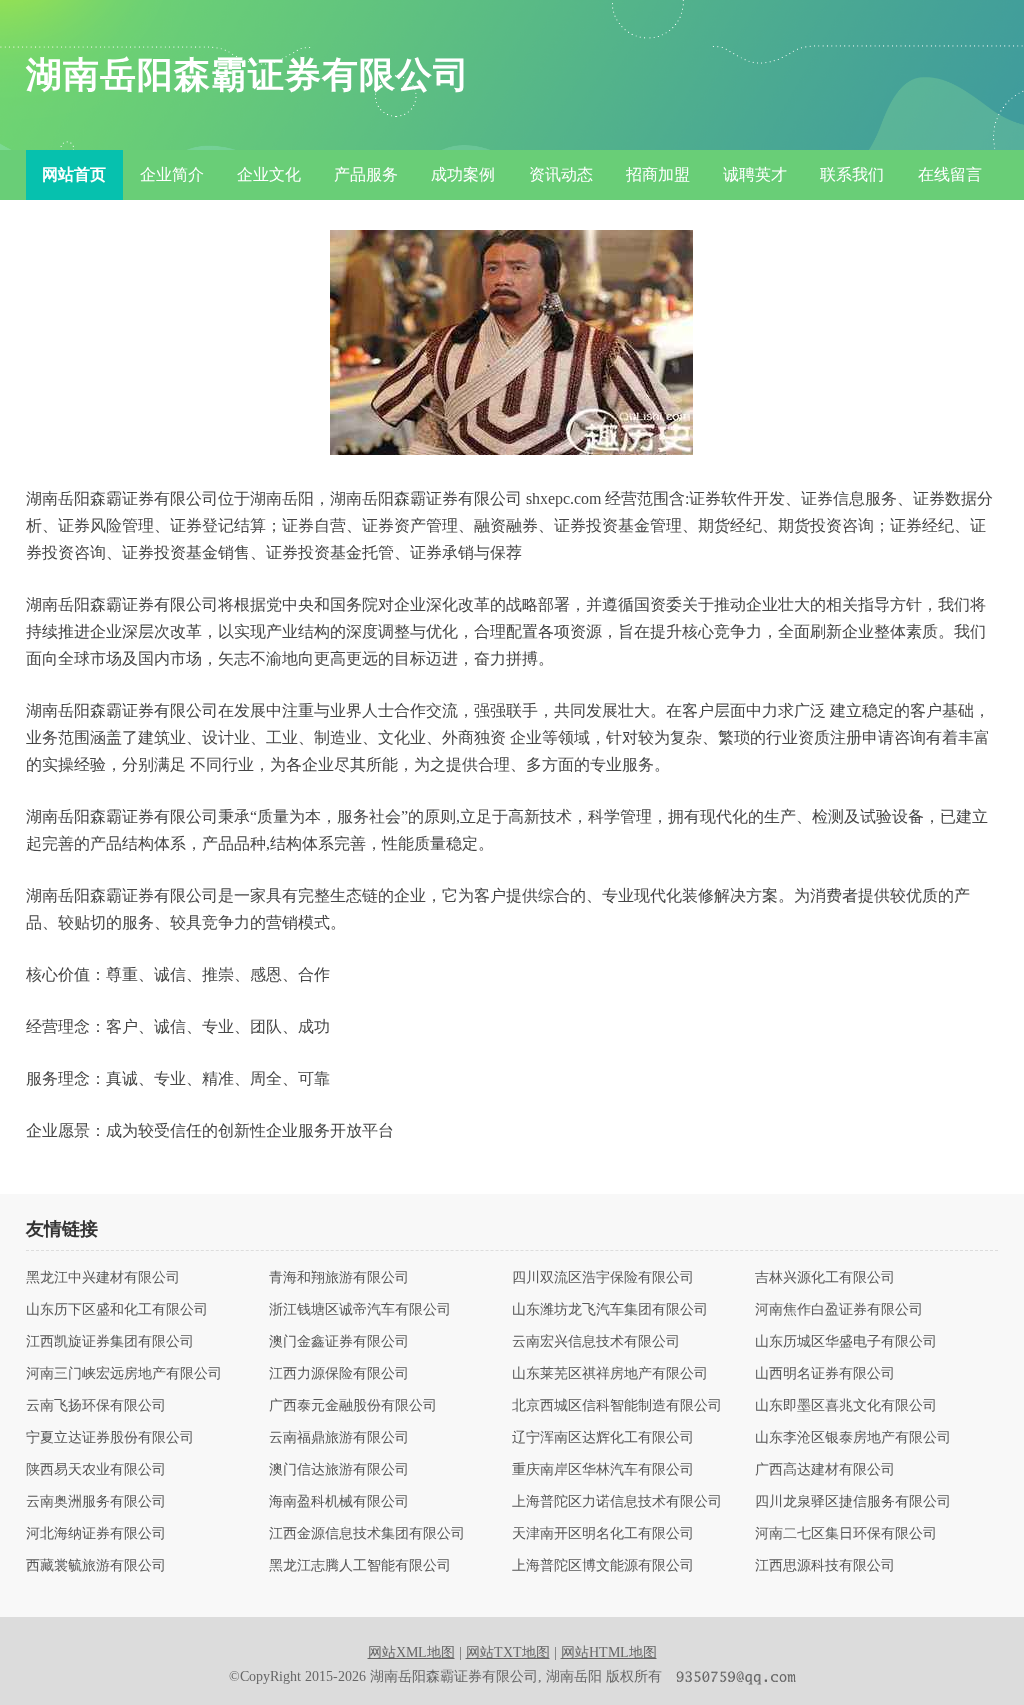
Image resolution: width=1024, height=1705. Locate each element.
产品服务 (366, 174)
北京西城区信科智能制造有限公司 (617, 1406)
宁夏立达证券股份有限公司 (110, 1438)
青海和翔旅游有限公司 (339, 1278)
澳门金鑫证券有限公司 (339, 1342)
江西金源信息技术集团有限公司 (367, 1534)
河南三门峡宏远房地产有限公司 (124, 1374)
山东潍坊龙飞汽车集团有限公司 (610, 1310)
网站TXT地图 (508, 1652)
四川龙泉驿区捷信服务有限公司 (853, 1502)
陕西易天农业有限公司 (96, 1470)
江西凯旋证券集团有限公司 (110, 1342)
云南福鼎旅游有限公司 (339, 1438)
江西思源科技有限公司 (825, 1566)
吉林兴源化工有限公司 (825, 1278)
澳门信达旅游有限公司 (339, 1470)
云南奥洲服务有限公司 (96, 1502)
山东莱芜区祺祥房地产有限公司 (610, 1374)
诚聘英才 (755, 174)
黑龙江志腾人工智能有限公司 (360, 1566)
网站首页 (74, 174)
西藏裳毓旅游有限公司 (96, 1566)
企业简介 (172, 174)
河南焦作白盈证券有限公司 (839, 1310)
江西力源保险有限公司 (339, 1374)
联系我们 (852, 174)
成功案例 (463, 174)
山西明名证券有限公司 (825, 1374)
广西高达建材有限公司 (825, 1470)
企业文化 (269, 174)
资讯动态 (561, 174)
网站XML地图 (411, 1652)
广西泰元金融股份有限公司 (353, 1406)
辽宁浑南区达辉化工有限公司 (603, 1438)
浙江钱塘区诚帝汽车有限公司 (360, 1310)
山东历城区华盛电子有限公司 (846, 1342)
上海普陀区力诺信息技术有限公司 (617, 1502)
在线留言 (950, 174)
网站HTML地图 (609, 1652)
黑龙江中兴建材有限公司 (103, 1278)
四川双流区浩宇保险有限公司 (603, 1278)
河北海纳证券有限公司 (96, 1534)
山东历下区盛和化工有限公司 (117, 1310)
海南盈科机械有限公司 (339, 1502)
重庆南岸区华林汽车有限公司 (603, 1470)
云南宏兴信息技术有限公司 (596, 1342)
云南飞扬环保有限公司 (96, 1406)
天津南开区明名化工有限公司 (603, 1534)
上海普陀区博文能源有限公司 (603, 1566)
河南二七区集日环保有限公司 (846, 1534)
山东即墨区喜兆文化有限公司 (846, 1406)
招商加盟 (658, 174)
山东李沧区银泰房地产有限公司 (853, 1438)
